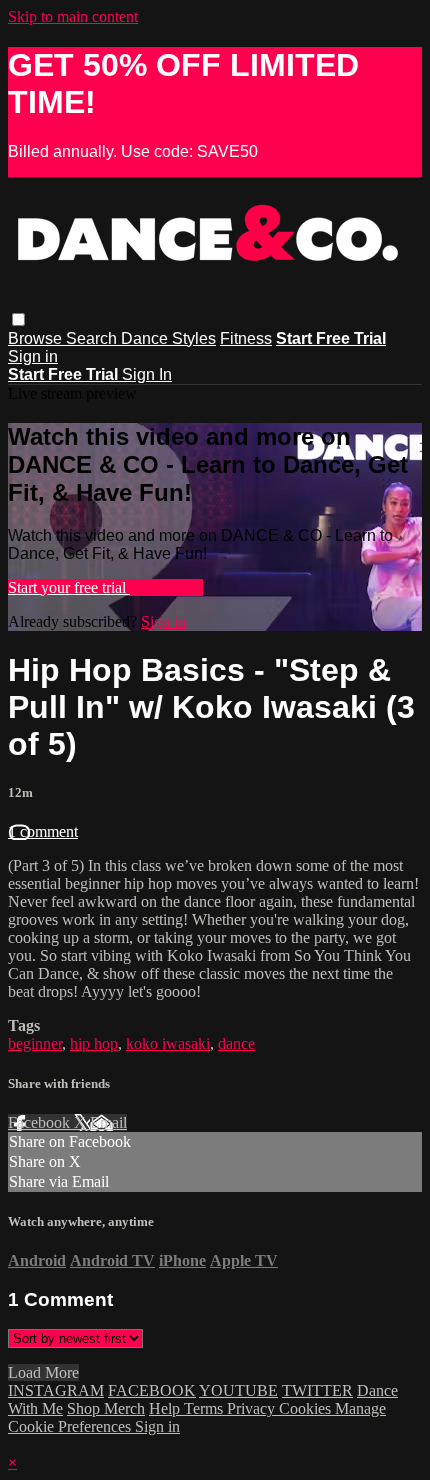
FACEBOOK (152, 1390)
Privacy (253, 1408)
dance (236, 1043)
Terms (205, 1408)
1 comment (43, 831)
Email (108, 1122)
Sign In (147, 374)
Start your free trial (69, 587)
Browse (37, 338)
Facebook (41, 1122)
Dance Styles (168, 338)
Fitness (246, 338)
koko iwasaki (168, 1043)
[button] (18, 319)
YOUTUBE (238, 1390)
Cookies (307, 1408)
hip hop (94, 1043)
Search (93, 338)
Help (166, 1408)
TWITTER (317, 1390)
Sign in (33, 356)
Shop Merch (106, 1408)
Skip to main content (73, 16)
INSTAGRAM (56, 1390)
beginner (35, 1043)
